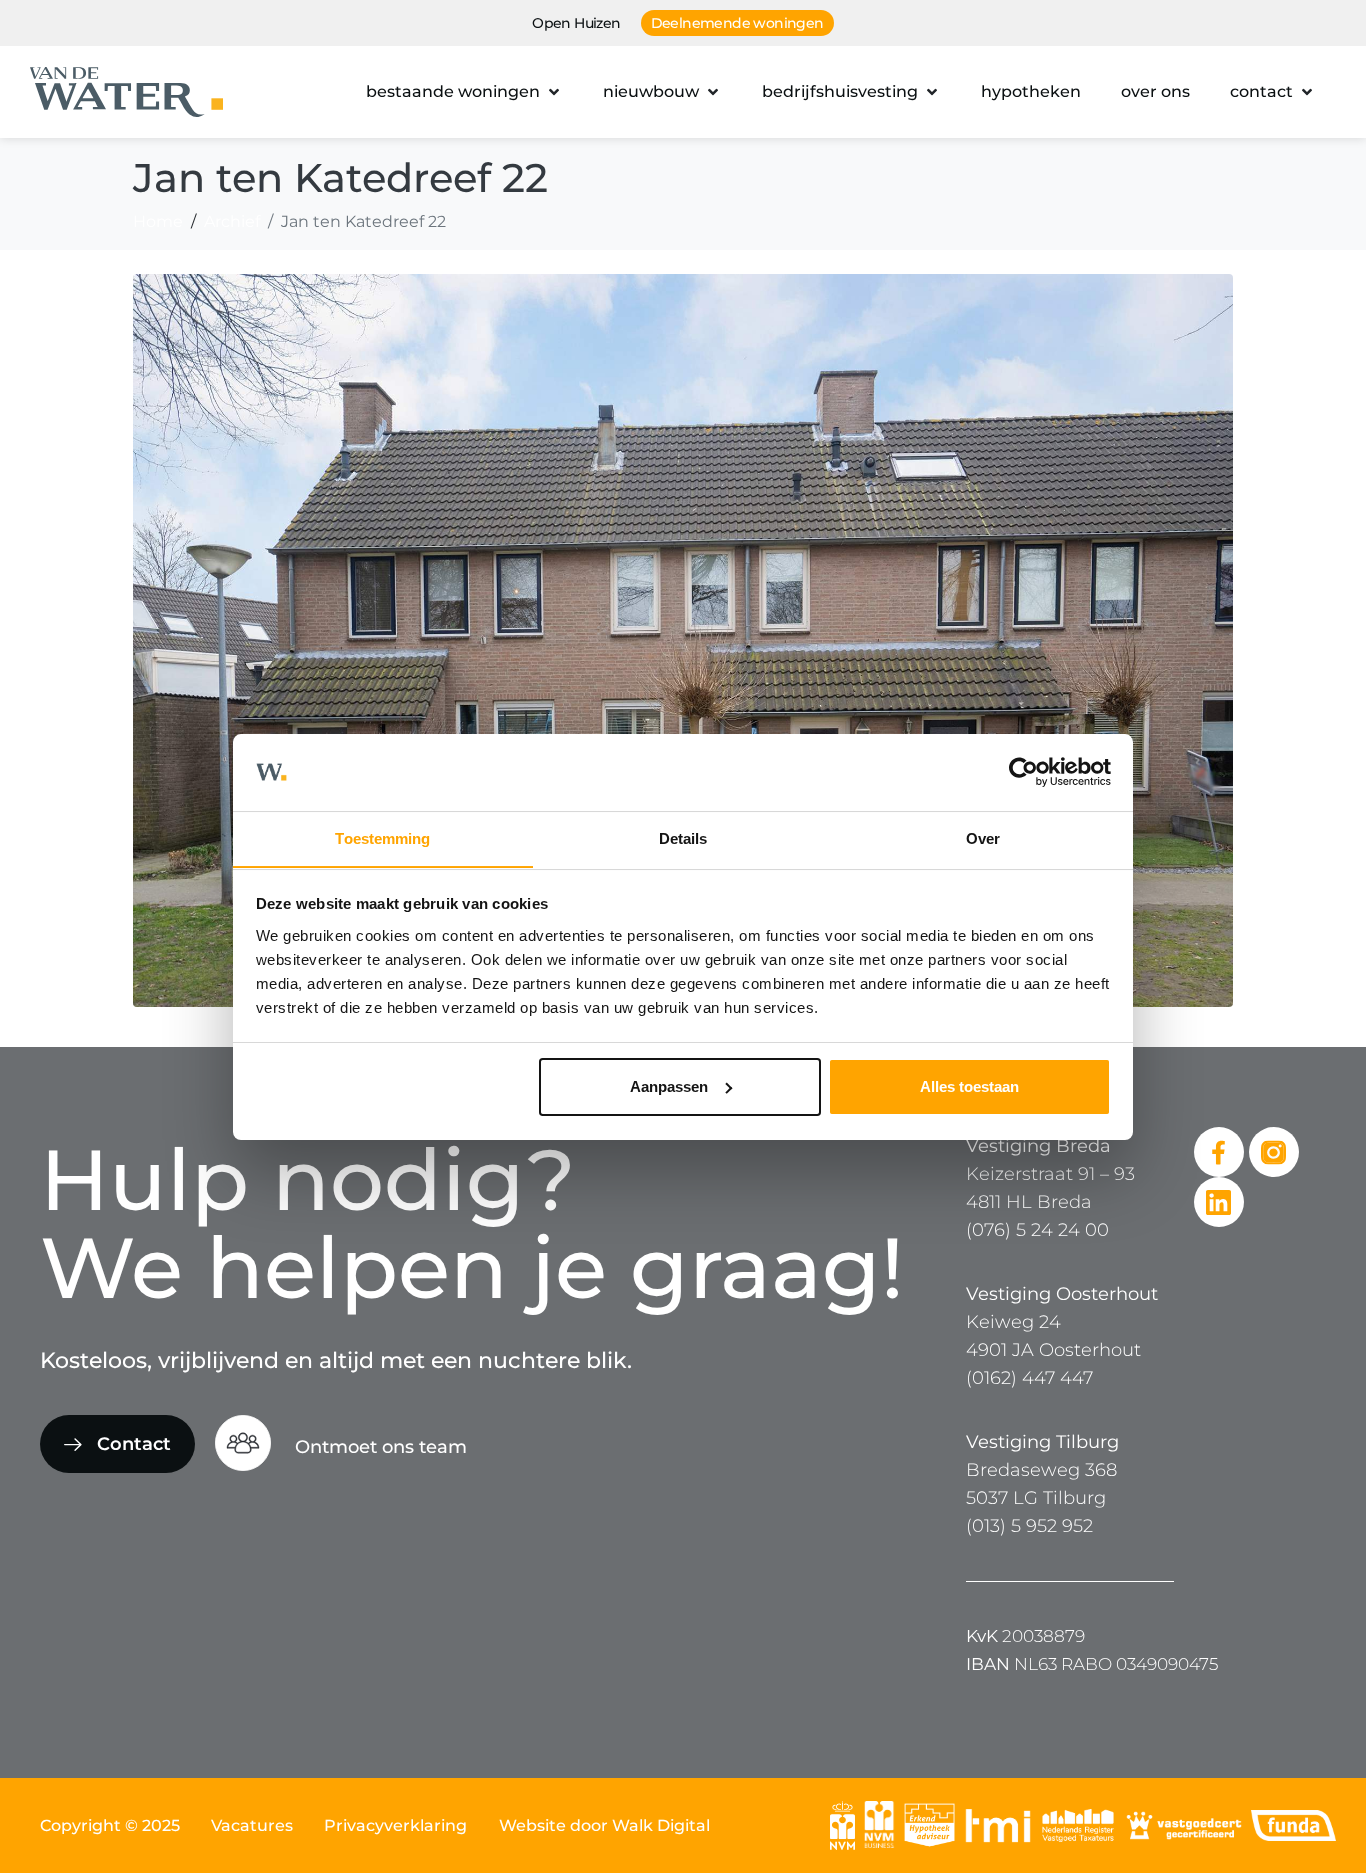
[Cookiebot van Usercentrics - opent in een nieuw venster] (1023, 772)
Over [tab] (983, 837)
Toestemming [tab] (382, 837)
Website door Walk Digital (604, 1825)
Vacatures (252, 1825)
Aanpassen (669, 1086)
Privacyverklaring (395, 1825)
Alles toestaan (969, 1086)
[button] (464, 92)
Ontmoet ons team (381, 1447)
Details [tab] (683, 837)
